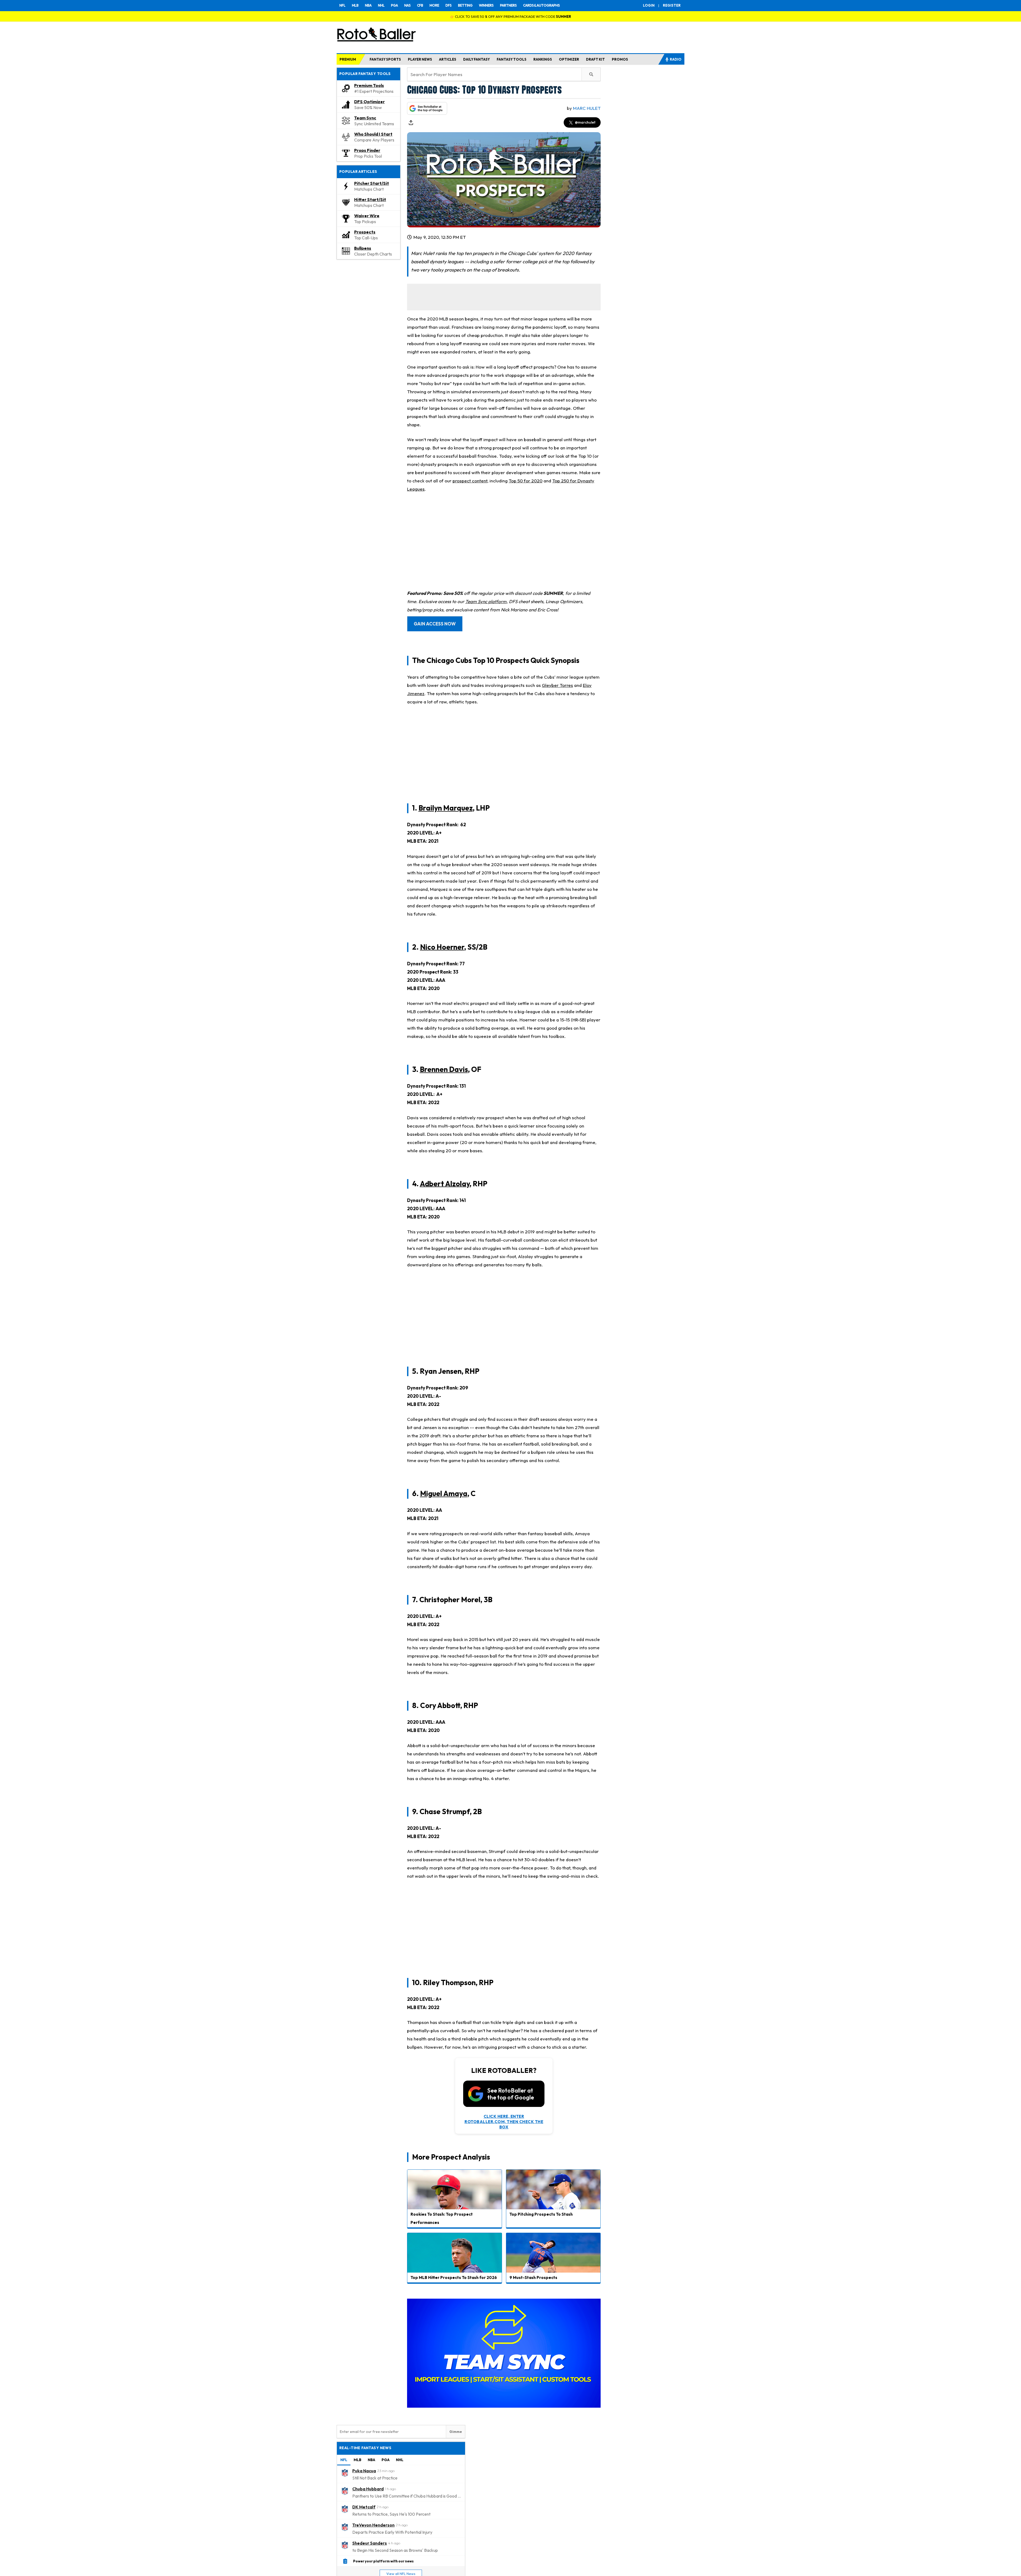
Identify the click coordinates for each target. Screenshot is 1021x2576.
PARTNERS (508, 5)
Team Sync (365, 118)
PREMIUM (348, 59)
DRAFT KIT (595, 59)
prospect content (470, 481)
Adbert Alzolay (445, 1183)
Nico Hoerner (442, 947)
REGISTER (672, 5)
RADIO (676, 59)
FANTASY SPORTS (385, 59)
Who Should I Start (373, 134)
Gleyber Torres (557, 685)
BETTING (465, 5)
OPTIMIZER (569, 59)
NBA (368, 5)
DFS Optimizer (369, 102)
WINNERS (486, 5)
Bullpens (363, 248)
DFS (448, 5)
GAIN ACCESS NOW (435, 624)
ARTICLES (448, 59)
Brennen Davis (444, 1069)
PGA (394, 5)
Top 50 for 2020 (526, 481)
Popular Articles (358, 172)
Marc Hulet (587, 108)
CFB (420, 5)
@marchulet (585, 122)
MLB (355, 5)
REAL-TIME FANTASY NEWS (365, 2448)
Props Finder (367, 150)
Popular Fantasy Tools (365, 74)
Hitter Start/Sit (370, 199)
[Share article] (411, 123)
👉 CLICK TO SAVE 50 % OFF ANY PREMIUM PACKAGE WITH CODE (510, 16)
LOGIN (649, 5)
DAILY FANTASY (476, 59)
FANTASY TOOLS (512, 59)
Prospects (365, 232)
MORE (434, 5)
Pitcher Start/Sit (372, 183)
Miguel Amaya (444, 1493)
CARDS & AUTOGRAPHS (541, 5)
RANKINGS (543, 59)
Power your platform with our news (383, 2561)
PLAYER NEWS (420, 59)
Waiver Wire (367, 216)
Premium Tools (369, 85)
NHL (381, 5)
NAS (407, 5)
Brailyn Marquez (446, 808)
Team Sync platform (486, 601)
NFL (342, 5)
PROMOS (620, 59)
